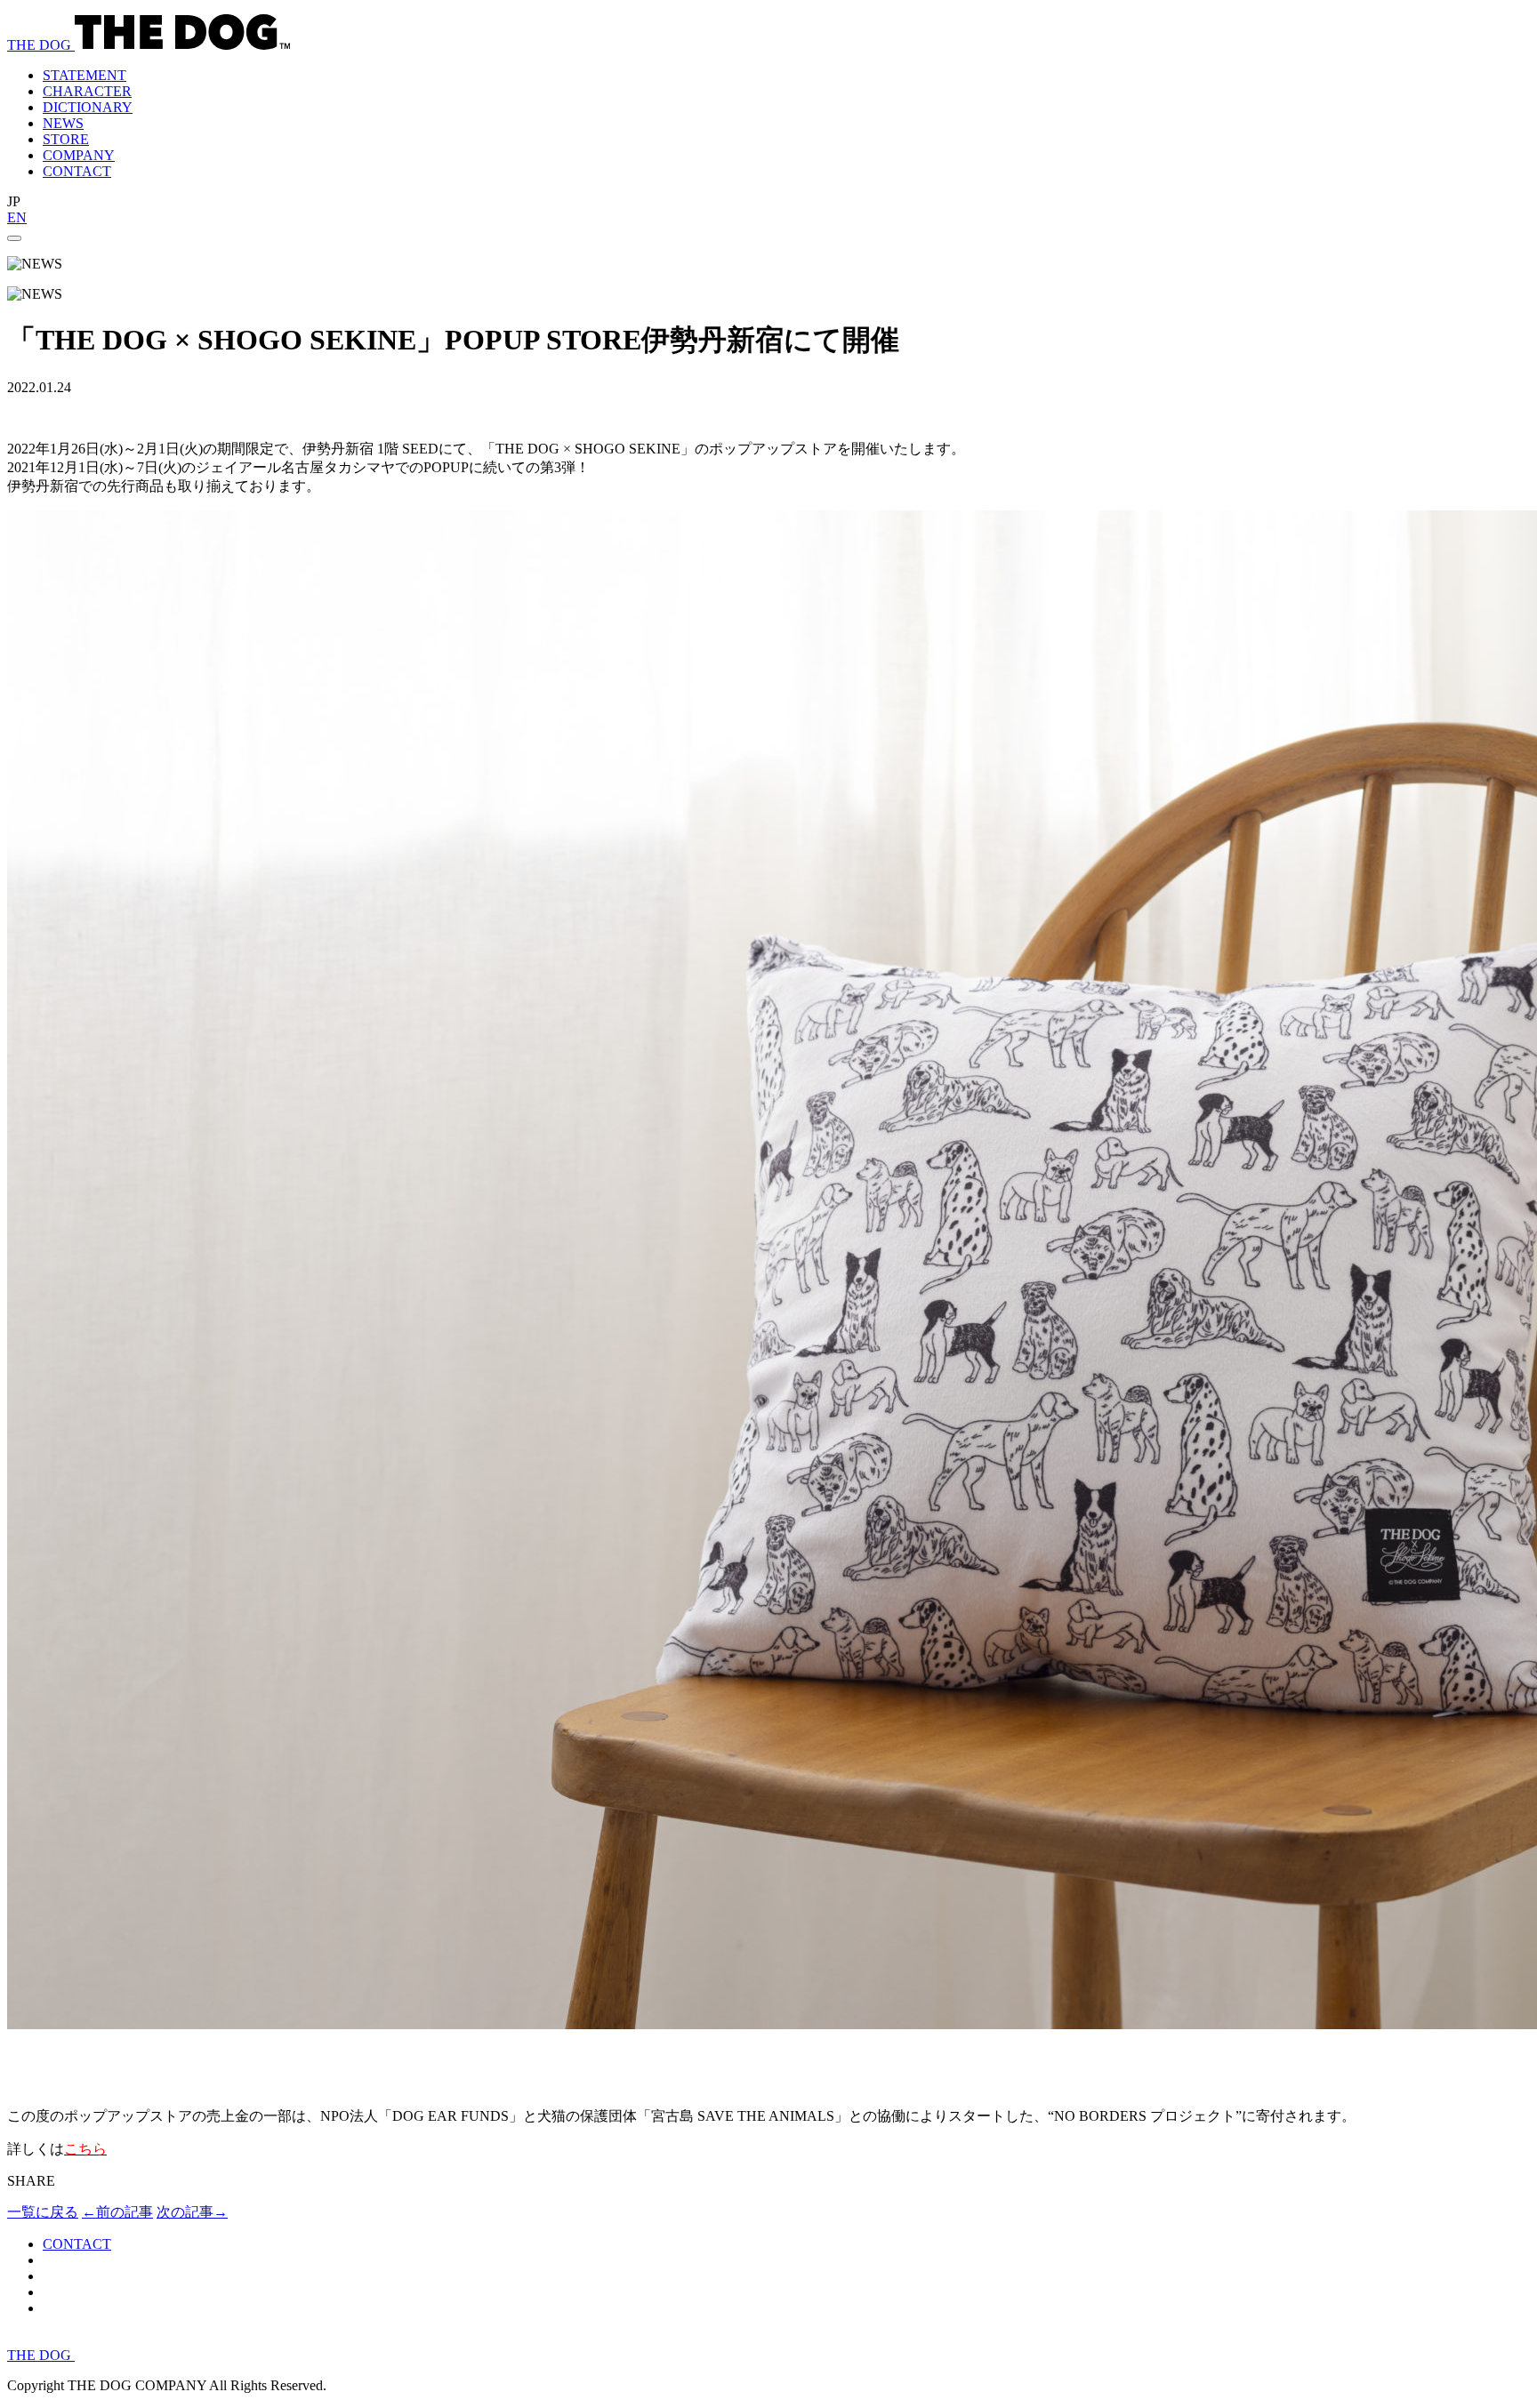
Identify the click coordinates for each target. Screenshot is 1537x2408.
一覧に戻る (43, 2212)
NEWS (63, 123)
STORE (66, 139)
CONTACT (77, 171)
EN (17, 217)
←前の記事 (117, 2212)
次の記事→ (192, 2212)
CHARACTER (87, 91)
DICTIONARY (88, 107)
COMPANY (79, 155)
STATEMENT (84, 75)
